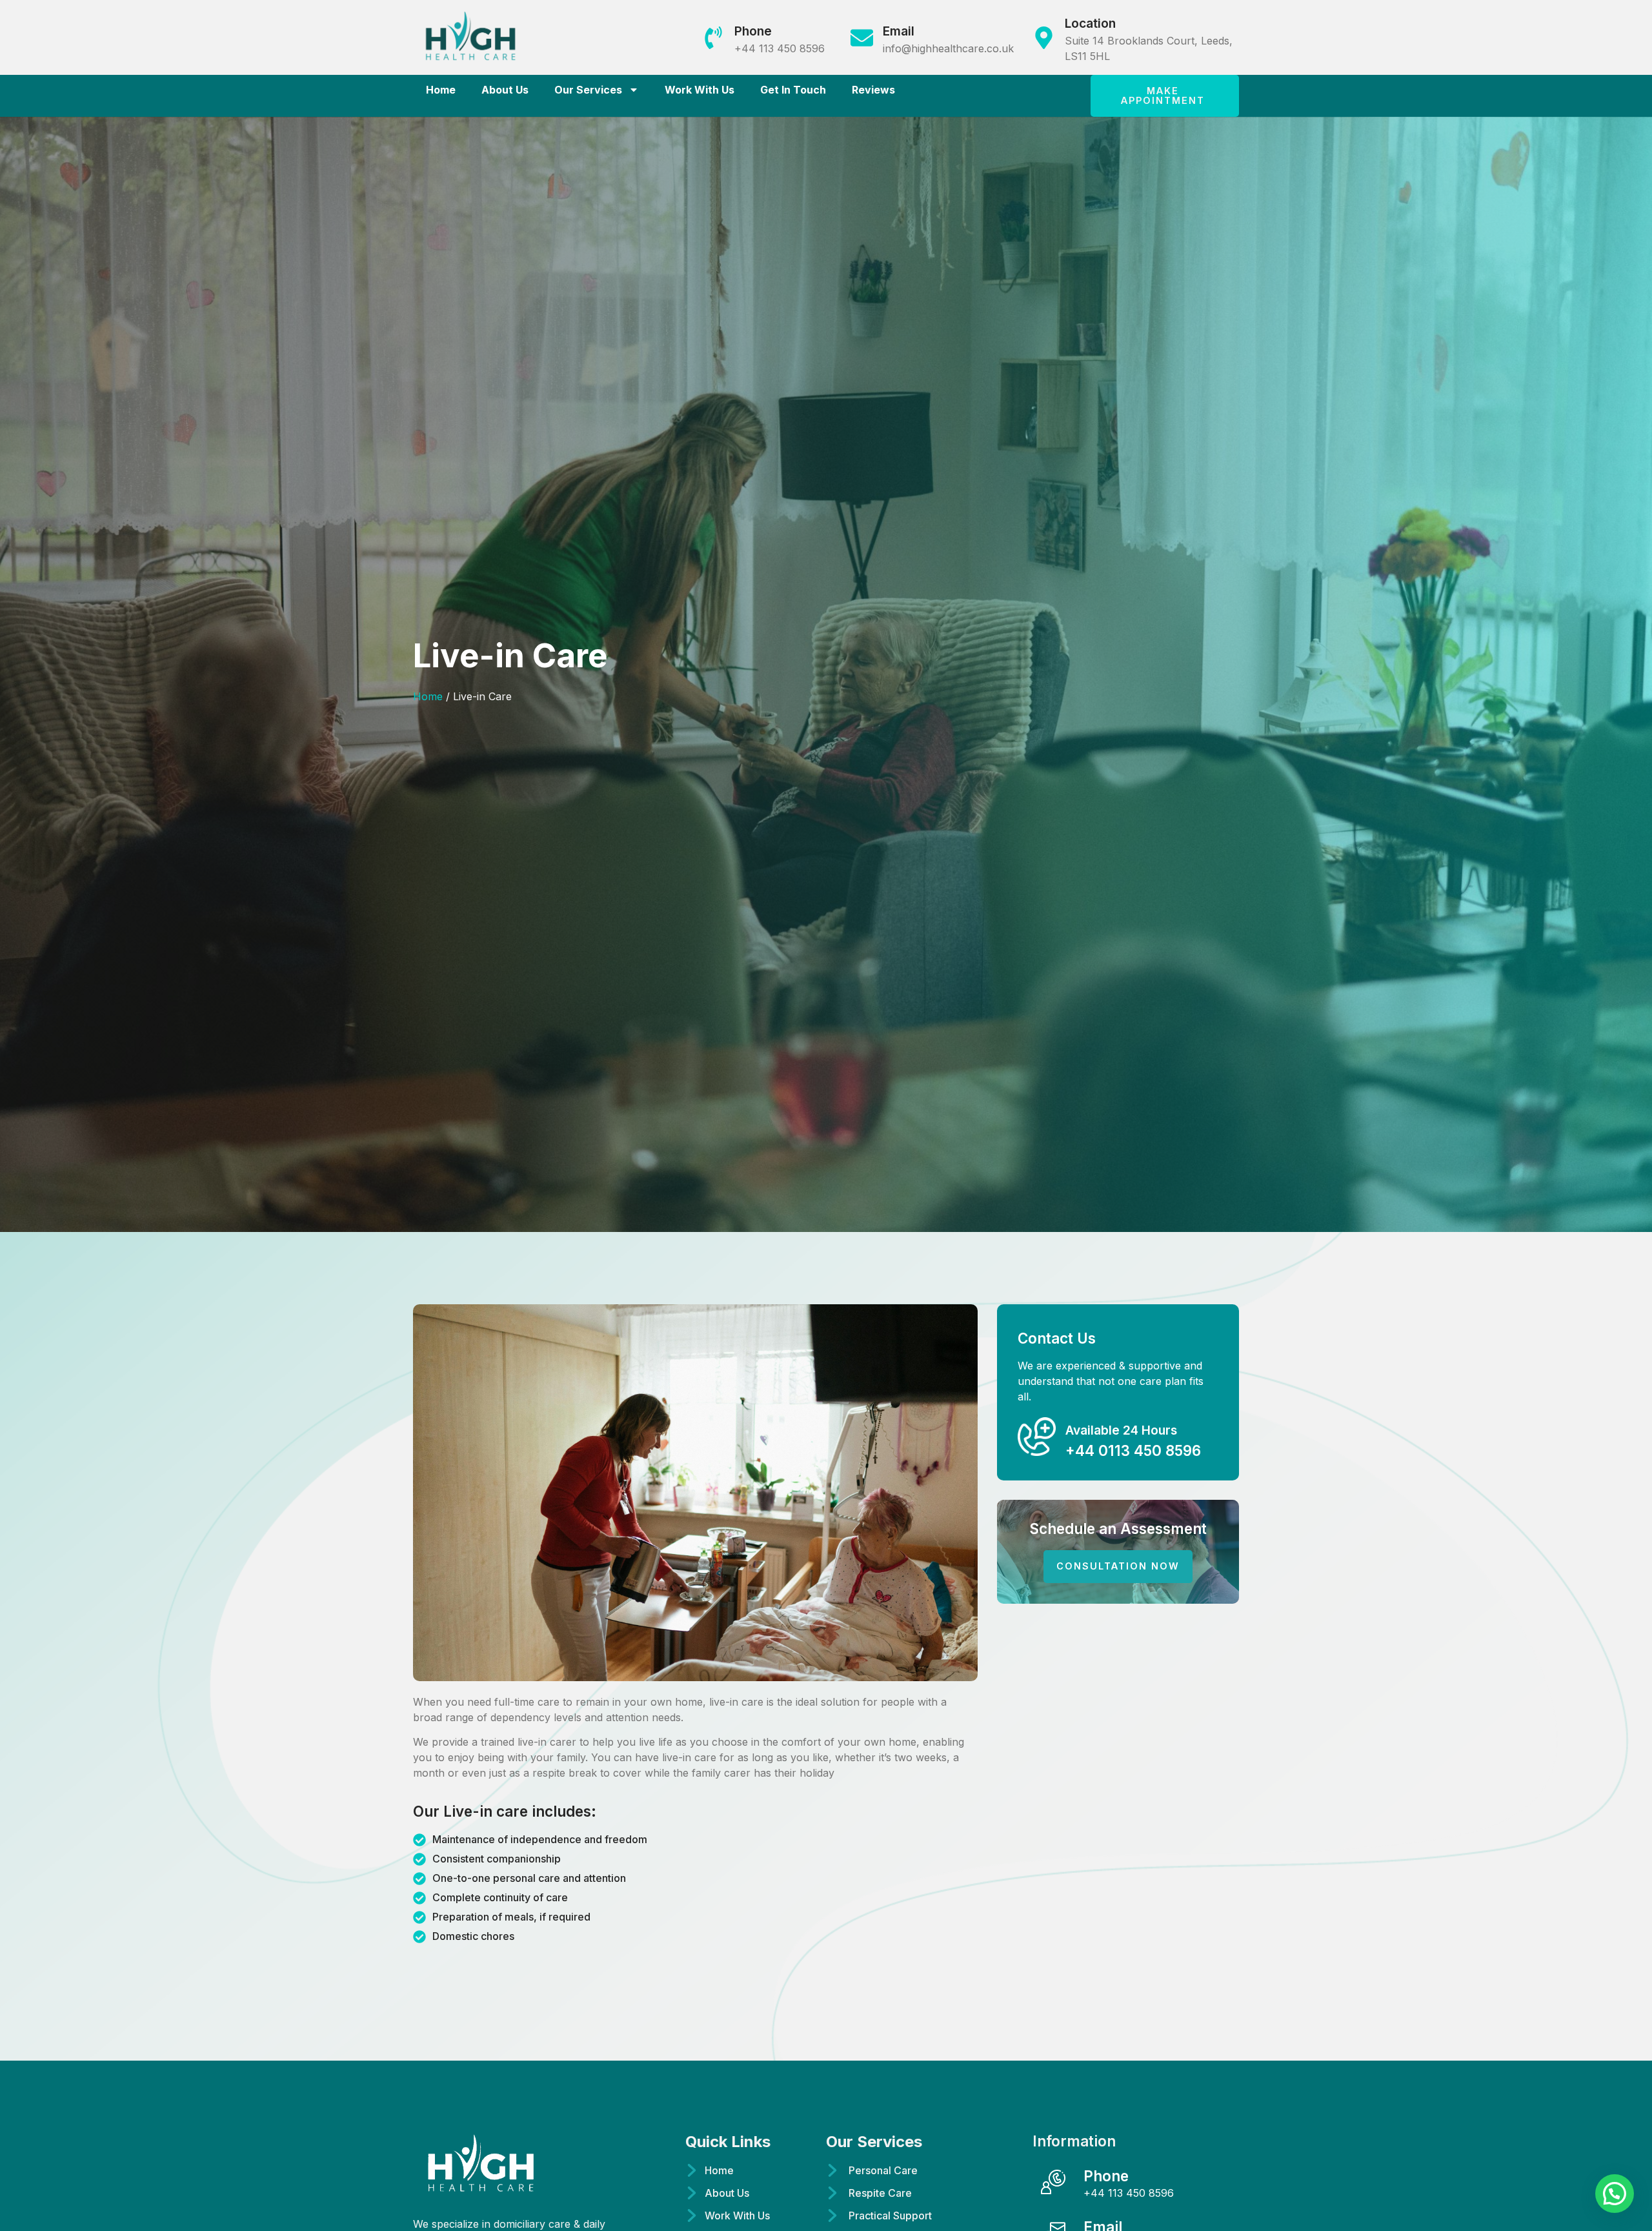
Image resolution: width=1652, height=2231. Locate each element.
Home (441, 90)
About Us (505, 90)
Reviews (873, 90)
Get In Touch (793, 90)
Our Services (588, 90)
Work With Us (700, 90)
